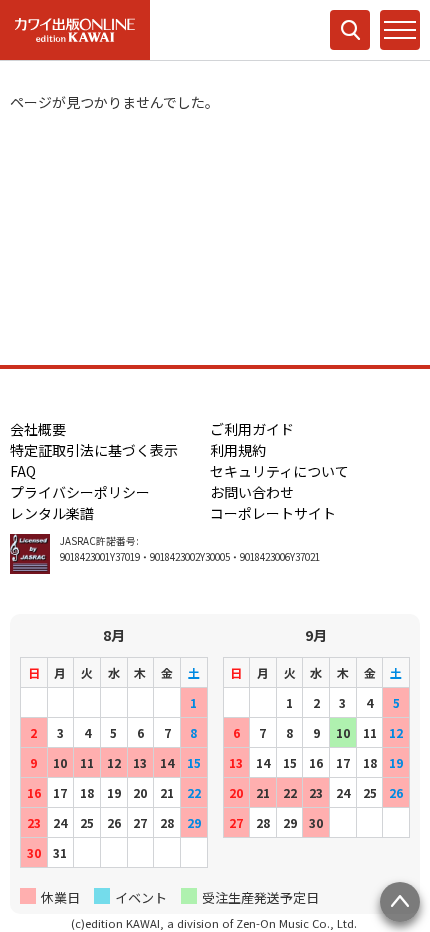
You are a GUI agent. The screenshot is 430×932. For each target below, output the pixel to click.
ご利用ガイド (252, 429)
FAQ (23, 471)
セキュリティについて (279, 471)
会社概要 (38, 429)
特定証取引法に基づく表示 (94, 450)
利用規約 (238, 450)
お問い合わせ (252, 492)
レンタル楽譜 (52, 513)
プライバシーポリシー (80, 492)
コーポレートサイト (273, 513)
